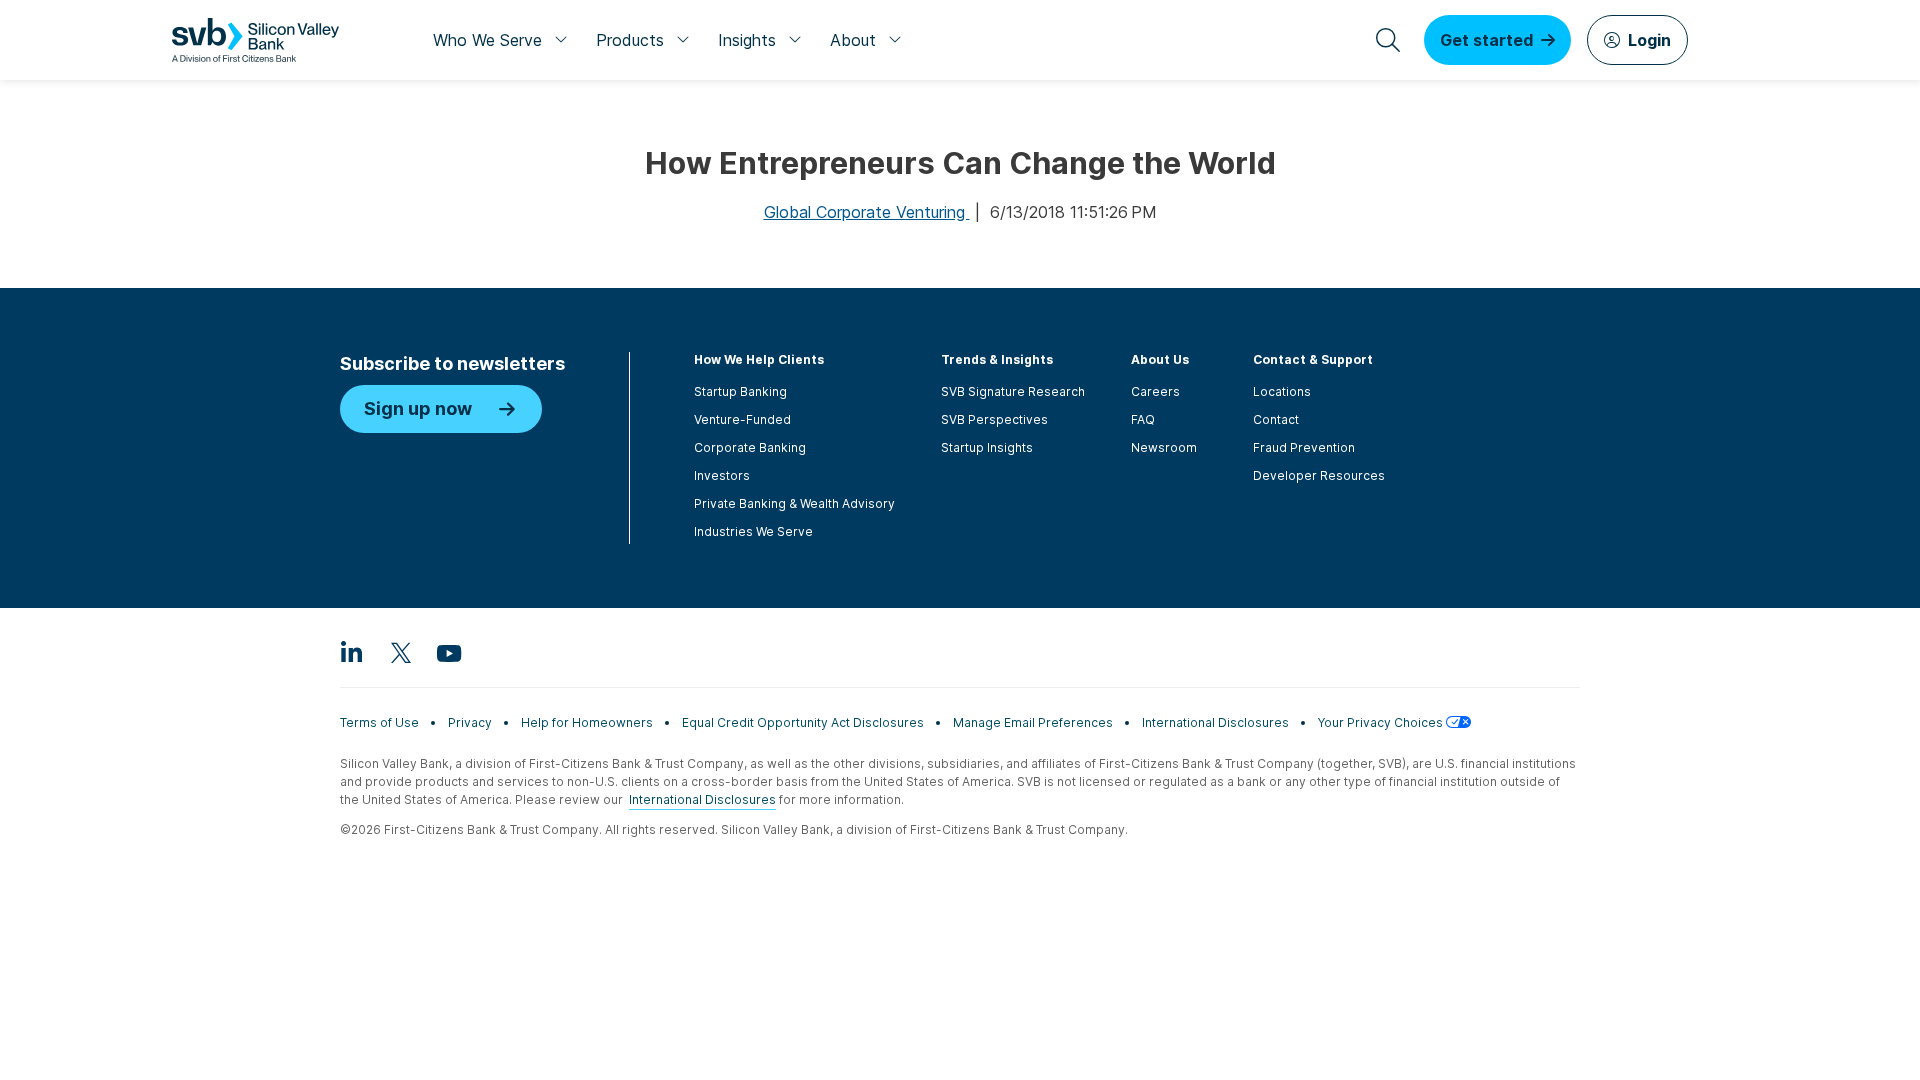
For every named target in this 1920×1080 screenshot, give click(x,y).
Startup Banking (740, 391)
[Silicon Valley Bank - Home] (255, 40)
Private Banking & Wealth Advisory (794, 503)
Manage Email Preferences (1033, 722)
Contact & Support (1313, 359)
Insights (747, 40)
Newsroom (1164, 447)
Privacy (470, 722)
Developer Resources (1319, 475)
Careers (1155, 391)
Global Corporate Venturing (867, 212)
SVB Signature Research (1013, 391)
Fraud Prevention (1304, 447)
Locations (1282, 391)
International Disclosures (1215, 722)
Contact (1276, 419)
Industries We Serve (753, 531)
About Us (1160, 359)
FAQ (1143, 419)
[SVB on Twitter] (400, 652)
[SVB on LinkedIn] (352, 652)
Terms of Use (379, 722)
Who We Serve (487, 40)
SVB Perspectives (994, 419)
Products (630, 40)
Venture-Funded (742, 419)
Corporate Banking (750, 447)
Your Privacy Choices (1382, 722)
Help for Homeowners (587, 722)
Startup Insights (987, 447)
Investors (722, 475)
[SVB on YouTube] (448, 652)
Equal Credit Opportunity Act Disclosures (803, 722)
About (853, 40)
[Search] (1388, 40)
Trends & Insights (997, 359)
